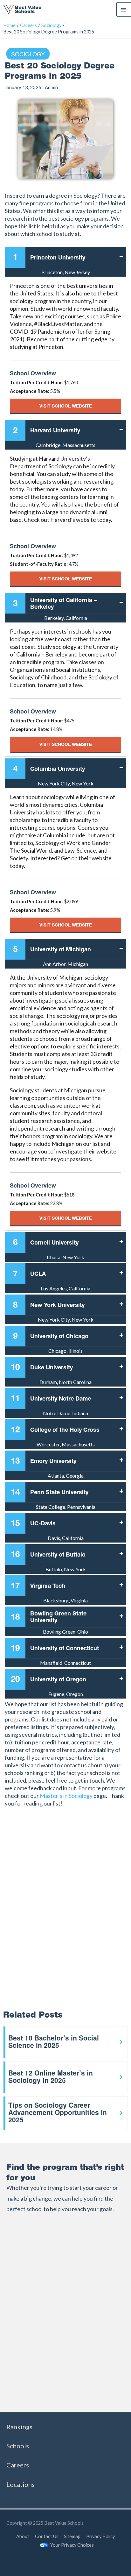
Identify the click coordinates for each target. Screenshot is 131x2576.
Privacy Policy (100, 2536)
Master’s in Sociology (66, 1796)
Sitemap (72, 2536)
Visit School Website (66, 406)
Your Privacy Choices (72, 2545)
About (23, 2536)
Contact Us (47, 2536)
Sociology (28, 54)
